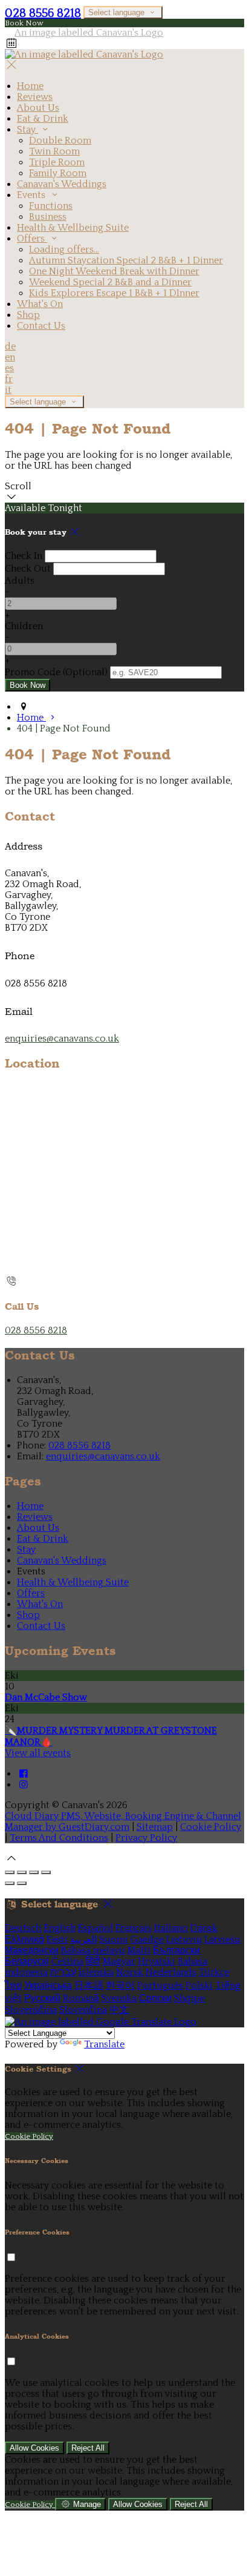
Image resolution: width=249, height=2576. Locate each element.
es (9, 368)
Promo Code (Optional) (56, 672)
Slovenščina (31, 2010)
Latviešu (222, 1940)
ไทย (13, 1986)
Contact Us (41, 326)
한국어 (120, 1986)
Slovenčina (83, 2010)
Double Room (60, 140)
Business (48, 217)
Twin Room (54, 151)
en (10, 357)
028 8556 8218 (43, 13)
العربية (83, 1940)
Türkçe (214, 1972)
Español (95, 1928)
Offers (32, 239)
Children (24, 626)
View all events (38, 1753)
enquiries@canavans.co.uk (62, 1039)
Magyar (119, 1961)
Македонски (32, 1950)
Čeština (67, 1961)
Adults (20, 581)
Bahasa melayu (93, 1950)
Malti (139, 1950)
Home (30, 86)
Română (81, 1998)
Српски (155, 1998)
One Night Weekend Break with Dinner (114, 271)
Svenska (119, 1998)
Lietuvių (184, 1940)
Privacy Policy (146, 1838)
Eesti (57, 1940)
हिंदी (93, 1961)
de (10, 346)
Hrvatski (157, 1961)
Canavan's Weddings (62, 184)
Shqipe (189, 1998)
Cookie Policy (211, 1827)
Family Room (58, 173)
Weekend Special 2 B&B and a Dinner (110, 282)
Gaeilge (147, 1940)
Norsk (130, 1972)
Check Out (28, 569)
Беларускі (27, 1961)
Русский (42, 1998)
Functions (51, 206)
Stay (27, 130)
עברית (63, 1972)
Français (134, 1928)
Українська (48, 1986)
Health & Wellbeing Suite (73, 228)
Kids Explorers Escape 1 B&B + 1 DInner (114, 293)
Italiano (171, 1928)
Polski (199, 1986)
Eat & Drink (43, 119)
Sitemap (155, 1827)
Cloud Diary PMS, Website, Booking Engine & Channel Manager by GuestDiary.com (123, 1821)
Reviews (35, 97)
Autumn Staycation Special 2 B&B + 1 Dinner (126, 260)
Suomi (114, 1940)
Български (176, 1950)
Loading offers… (64, 249)
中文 (119, 2010)
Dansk (204, 1928)
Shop (28, 315)
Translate (104, 2044)
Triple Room (57, 162)
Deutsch (23, 1928)
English (60, 1928)
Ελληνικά (24, 1940)
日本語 (89, 1986)
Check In (24, 556)
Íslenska (96, 1972)
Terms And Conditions (59, 1838)
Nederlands (171, 1972)
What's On (40, 304)
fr (9, 379)
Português (160, 1986)
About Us (38, 108)
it (8, 390)
